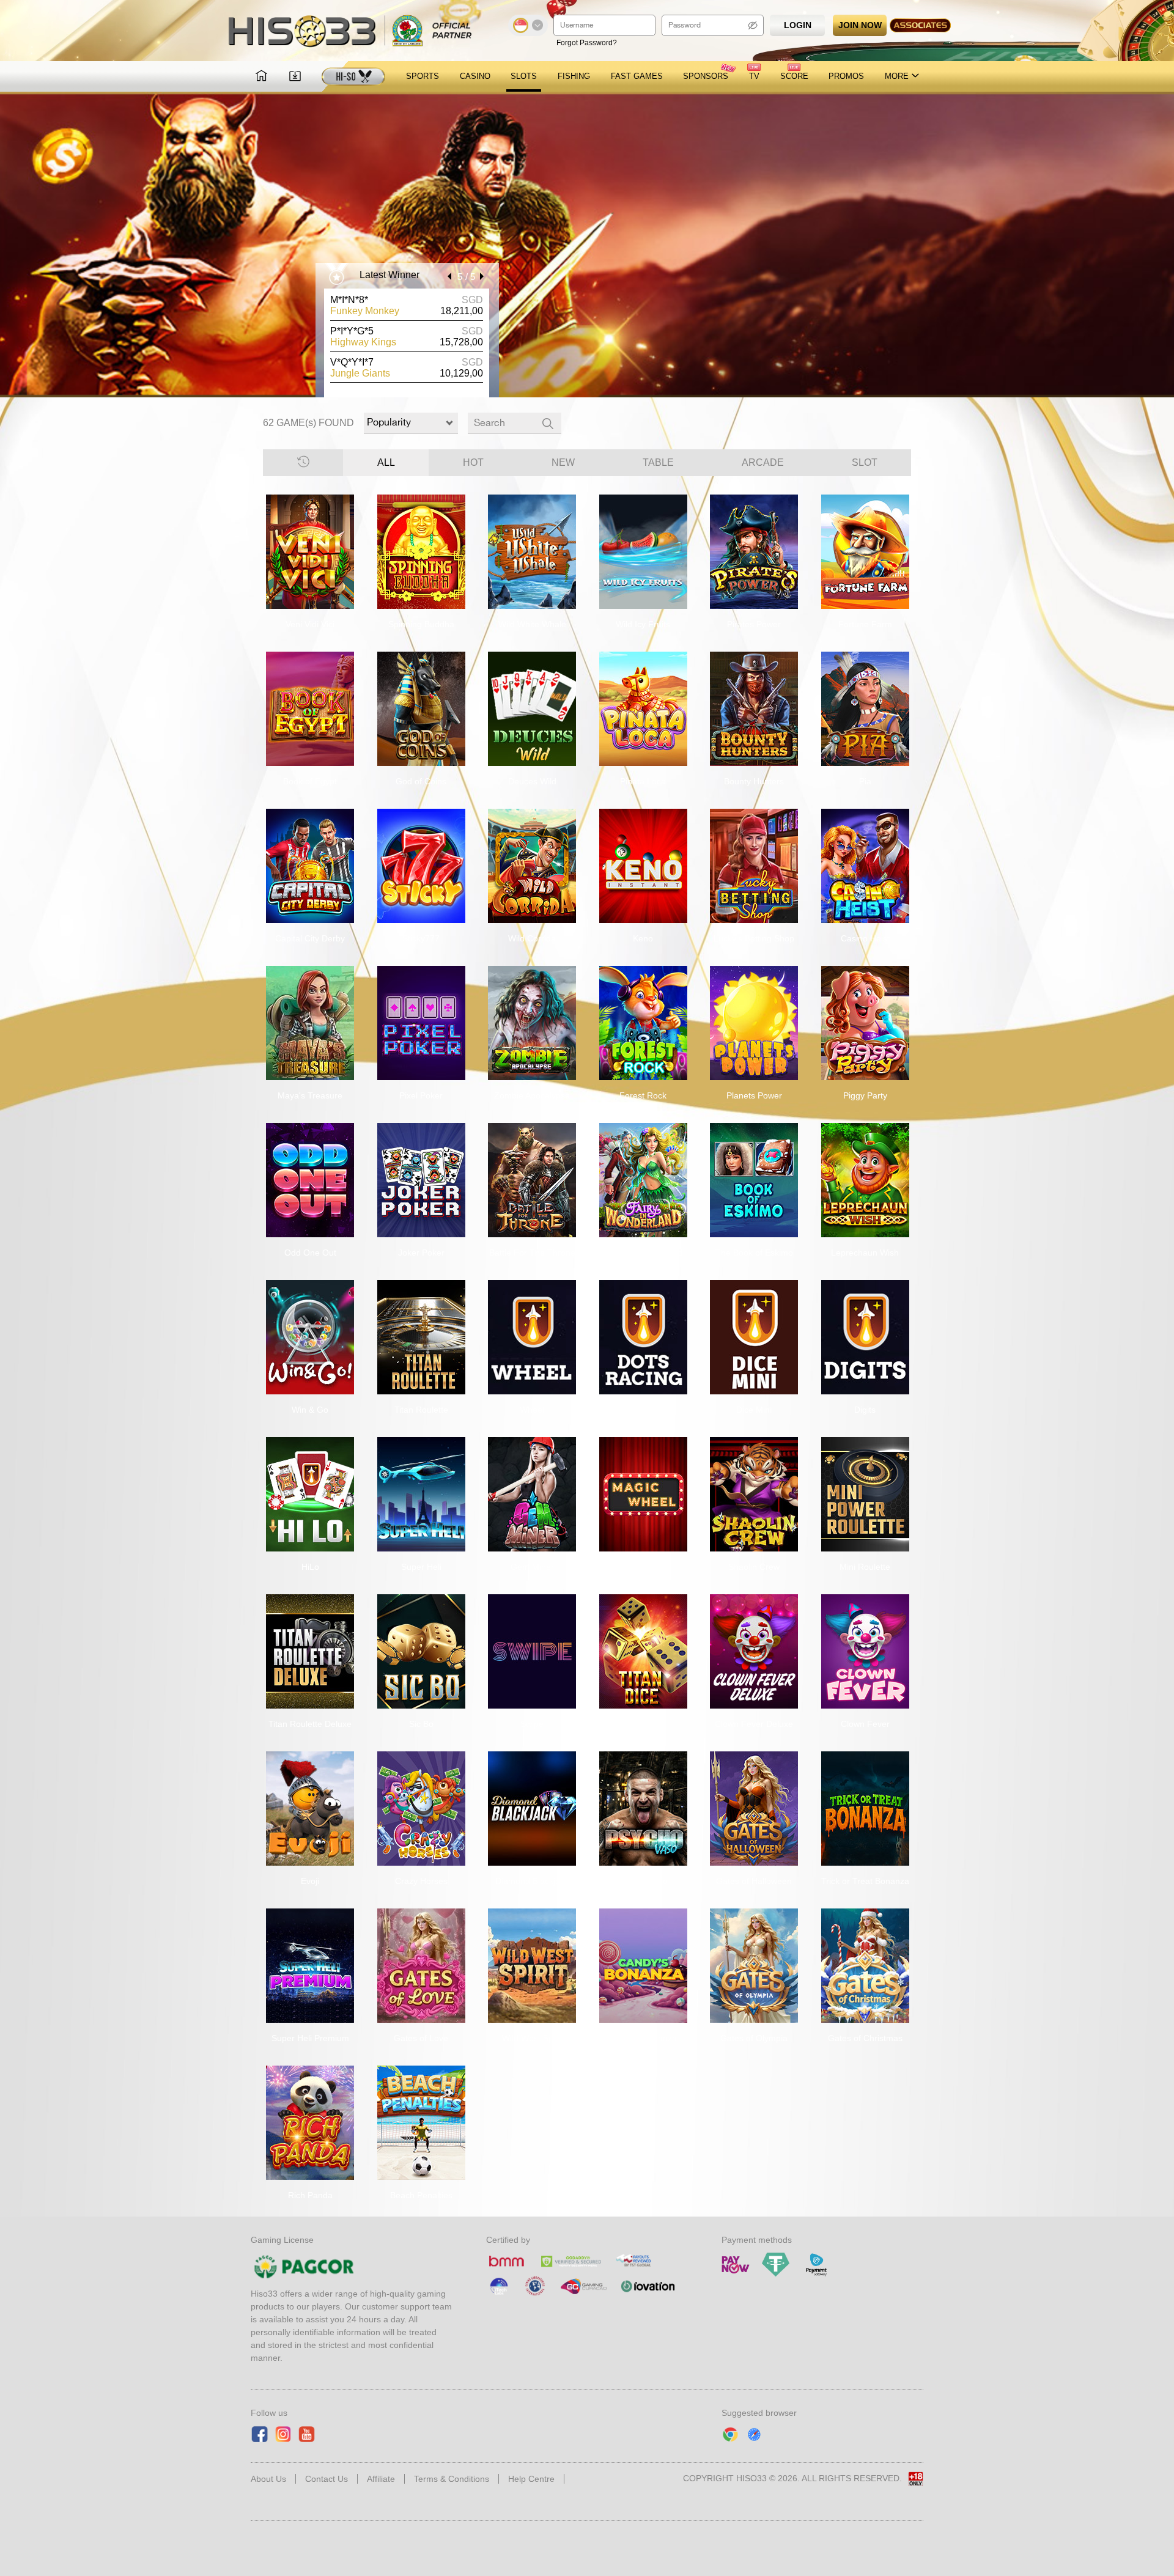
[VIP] (353, 76)
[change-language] (528, 25)
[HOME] (261, 77)
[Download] (295, 77)
